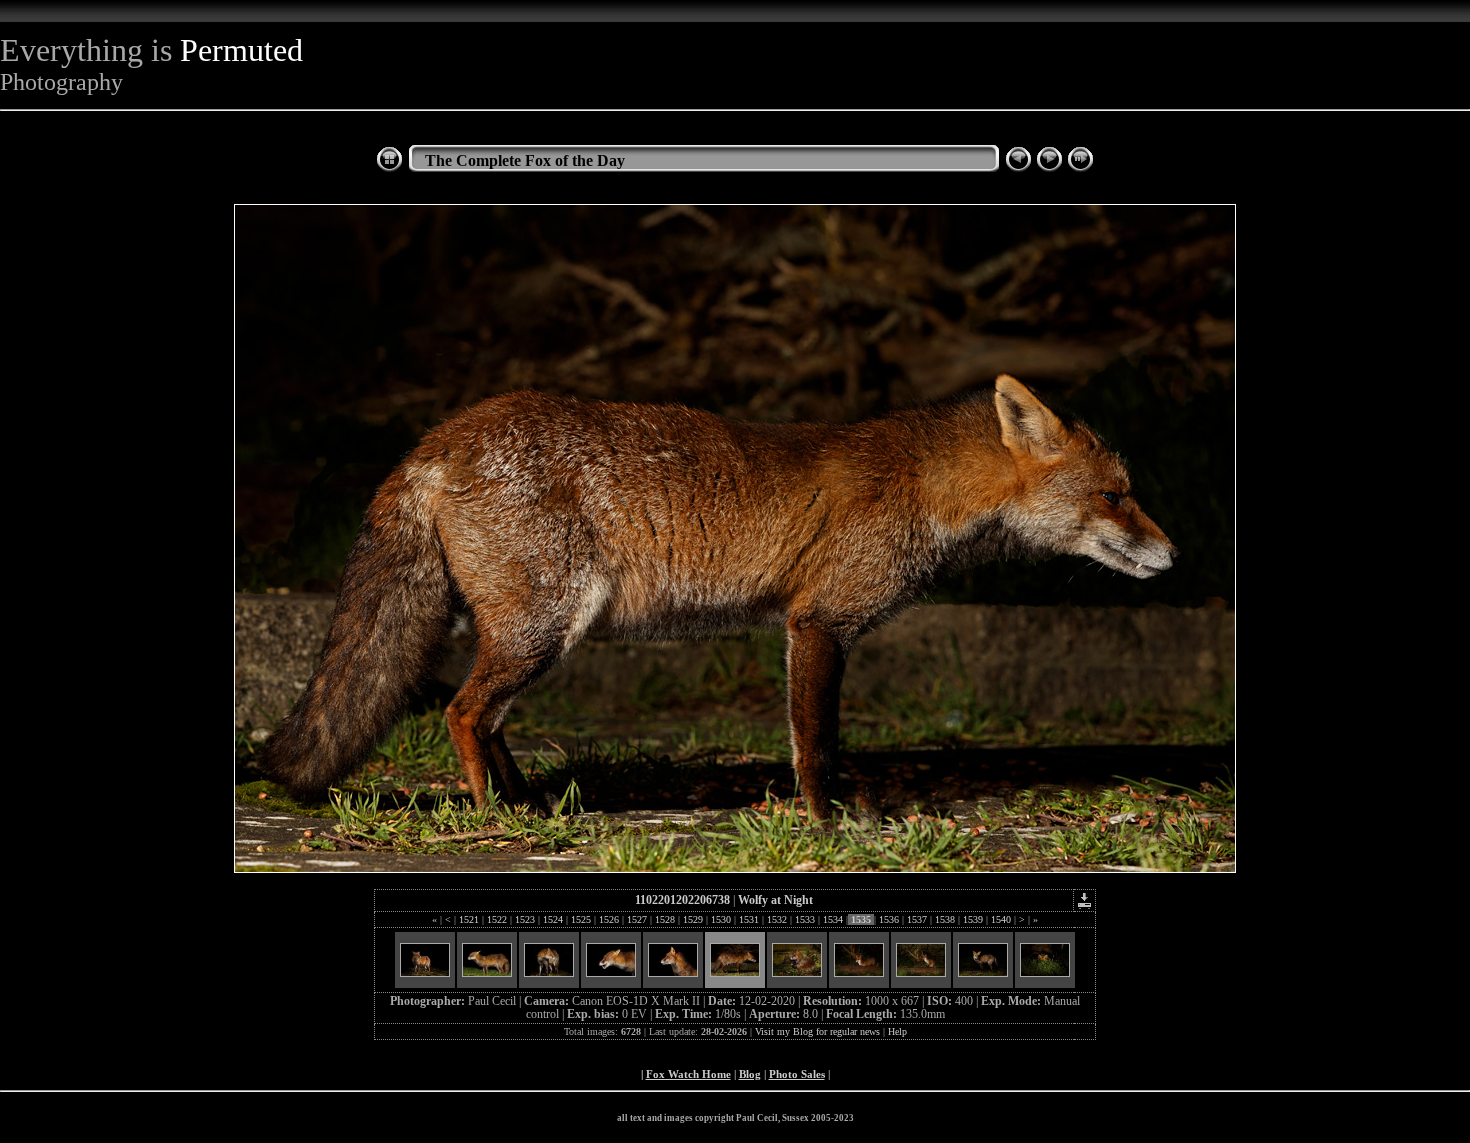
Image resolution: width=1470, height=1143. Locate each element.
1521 (469, 919)
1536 (889, 919)
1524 (553, 919)
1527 (637, 919)
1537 (917, 919)
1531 (749, 919)
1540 (1001, 919)
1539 (973, 919)
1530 (721, 919)
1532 (777, 919)
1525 (581, 919)
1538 (945, 919)
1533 (805, 919)
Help (897, 1031)
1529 (693, 919)
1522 (497, 919)
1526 (609, 919)
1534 (833, 919)
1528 (665, 919)
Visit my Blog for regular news (817, 1031)
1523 (525, 919)
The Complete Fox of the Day (525, 160)
